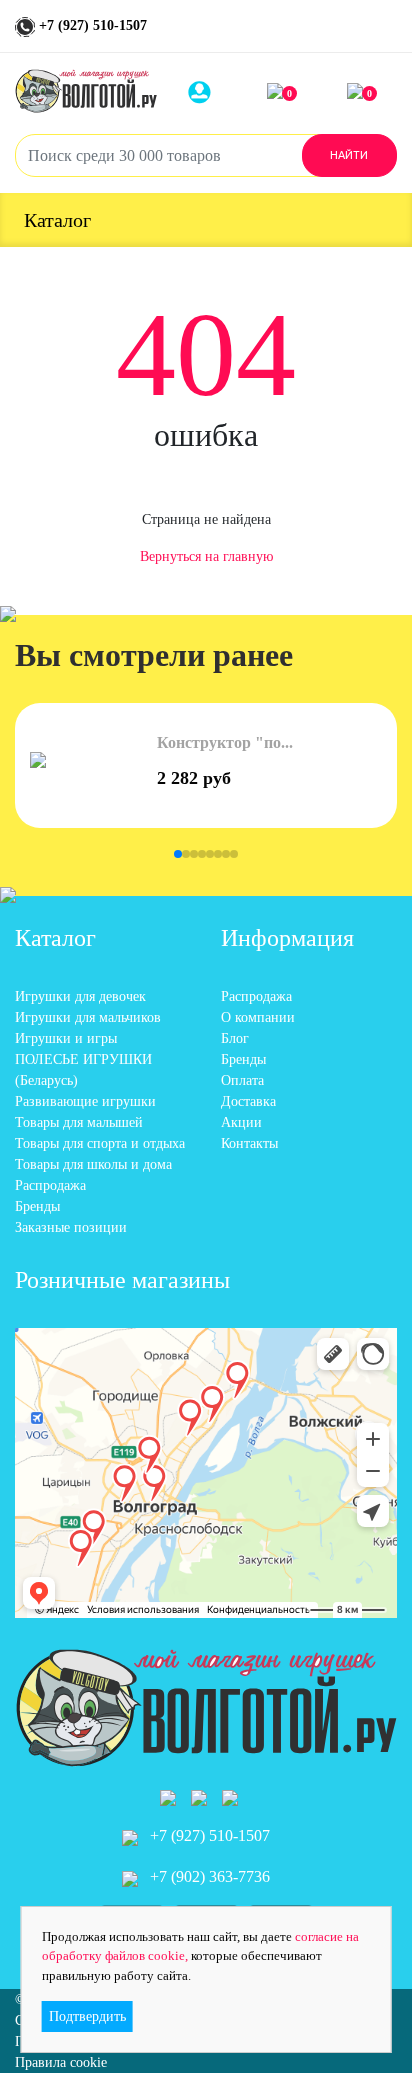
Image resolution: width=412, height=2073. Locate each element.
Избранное (289, 93)
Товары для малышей (79, 1122)
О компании (258, 1017)
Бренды (37, 1206)
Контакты (249, 1143)
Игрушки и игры (66, 1038)
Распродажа (50, 1185)
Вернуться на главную (206, 556)
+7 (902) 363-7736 (208, 1876)
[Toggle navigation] (384, 30)
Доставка (248, 1101)
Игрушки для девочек (80, 996)
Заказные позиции (71, 1227)
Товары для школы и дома (93, 1164)
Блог (235, 1038)
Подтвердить (87, 2016)
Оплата (242, 1080)
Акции (241, 1122)
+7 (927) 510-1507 (91, 25)
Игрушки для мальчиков (88, 1017)
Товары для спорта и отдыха (100, 1143)
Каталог (57, 220)
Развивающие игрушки (85, 1101)
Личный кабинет (212, 91)
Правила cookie (61, 2062)
